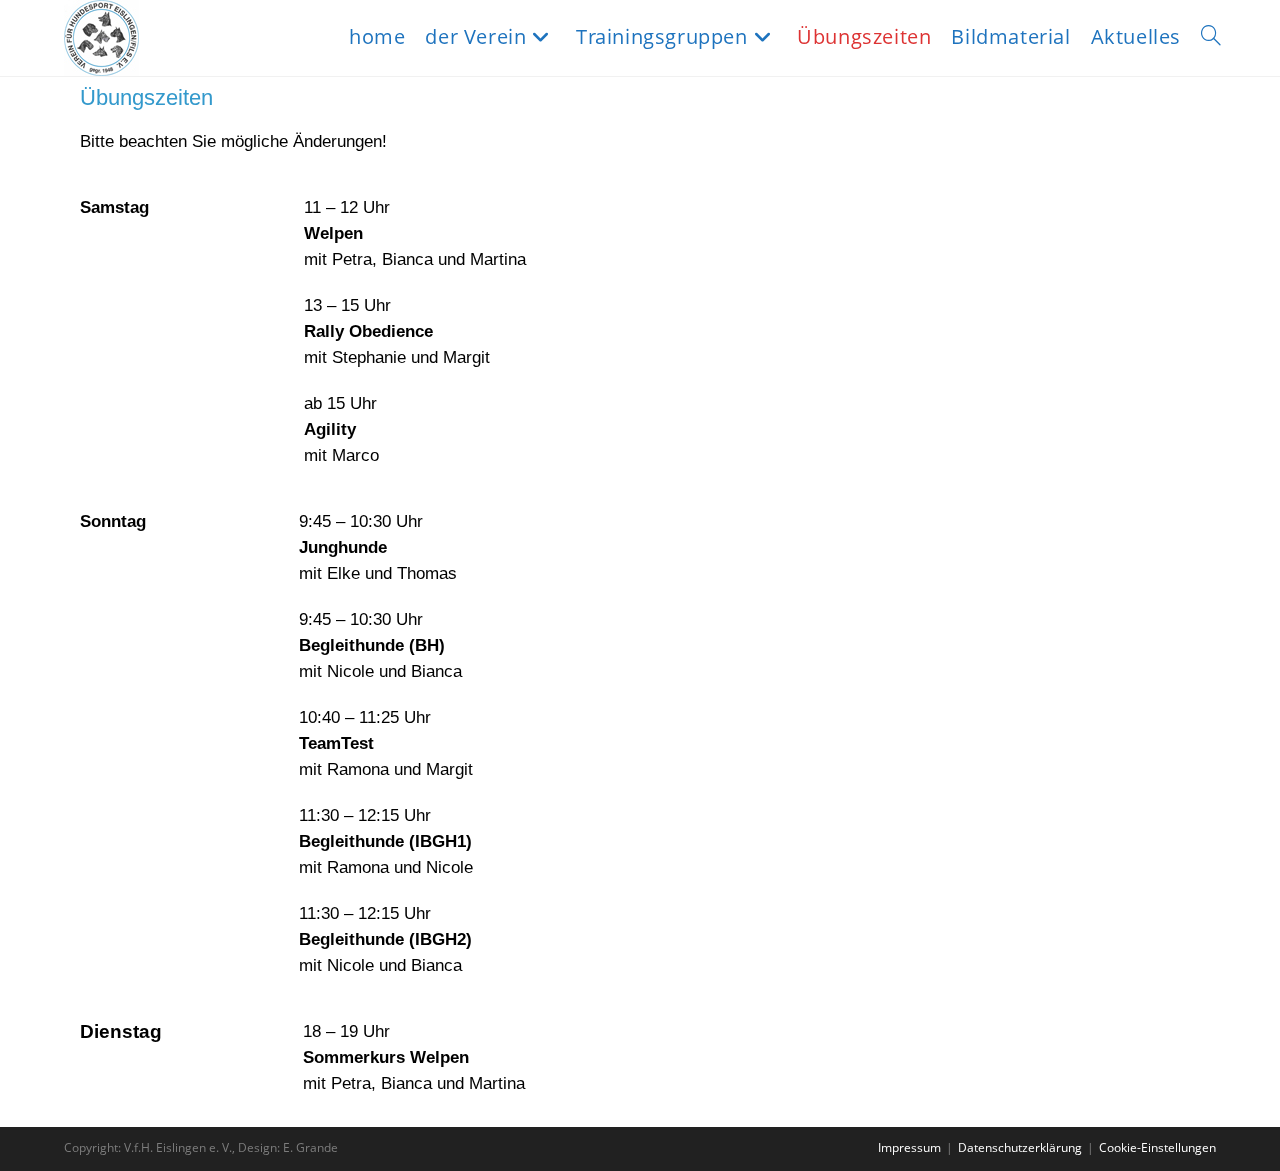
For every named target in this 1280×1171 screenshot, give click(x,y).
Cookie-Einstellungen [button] (1157, 1147)
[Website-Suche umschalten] (1211, 37)
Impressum (909, 1147)
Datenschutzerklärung (1020, 1147)
